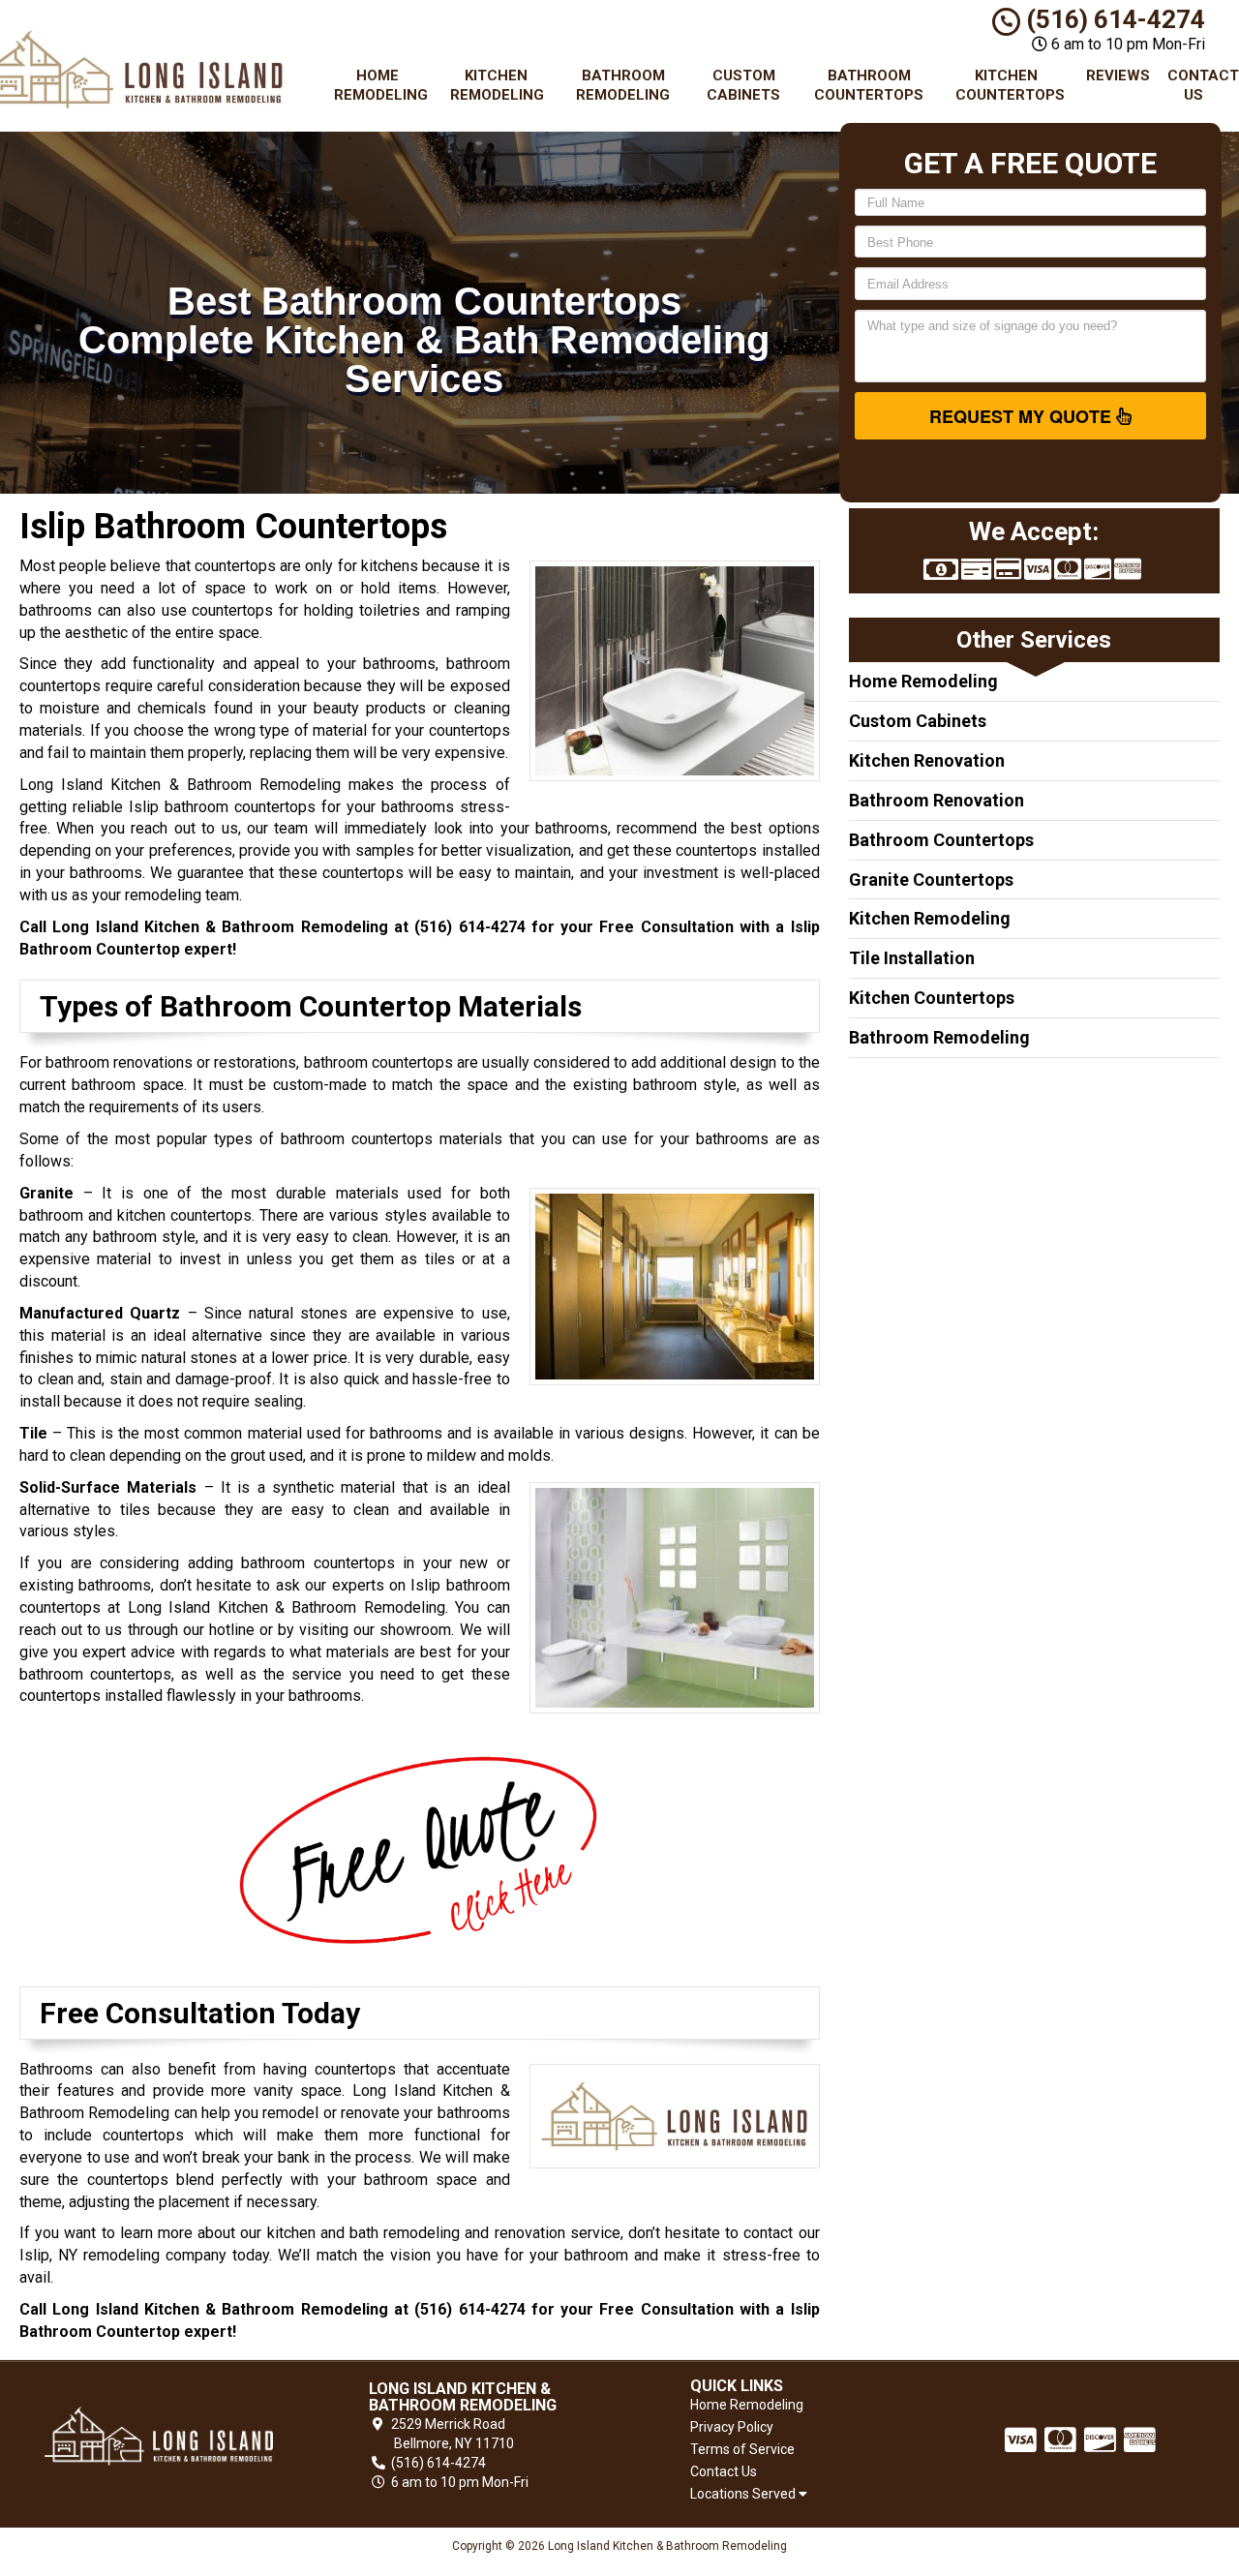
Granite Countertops (931, 879)
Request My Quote (1023, 416)
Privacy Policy (732, 2427)
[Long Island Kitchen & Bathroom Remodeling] (159, 2436)
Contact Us (1201, 85)
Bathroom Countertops (869, 85)
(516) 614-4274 (1113, 19)
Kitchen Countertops (1010, 85)
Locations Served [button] (744, 2494)
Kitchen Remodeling (497, 85)
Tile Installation (912, 958)
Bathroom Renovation (937, 800)
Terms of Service (742, 2449)
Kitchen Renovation (927, 760)
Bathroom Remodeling (623, 85)
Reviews (1118, 76)
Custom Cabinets (743, 85)
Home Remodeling (381, 85)
